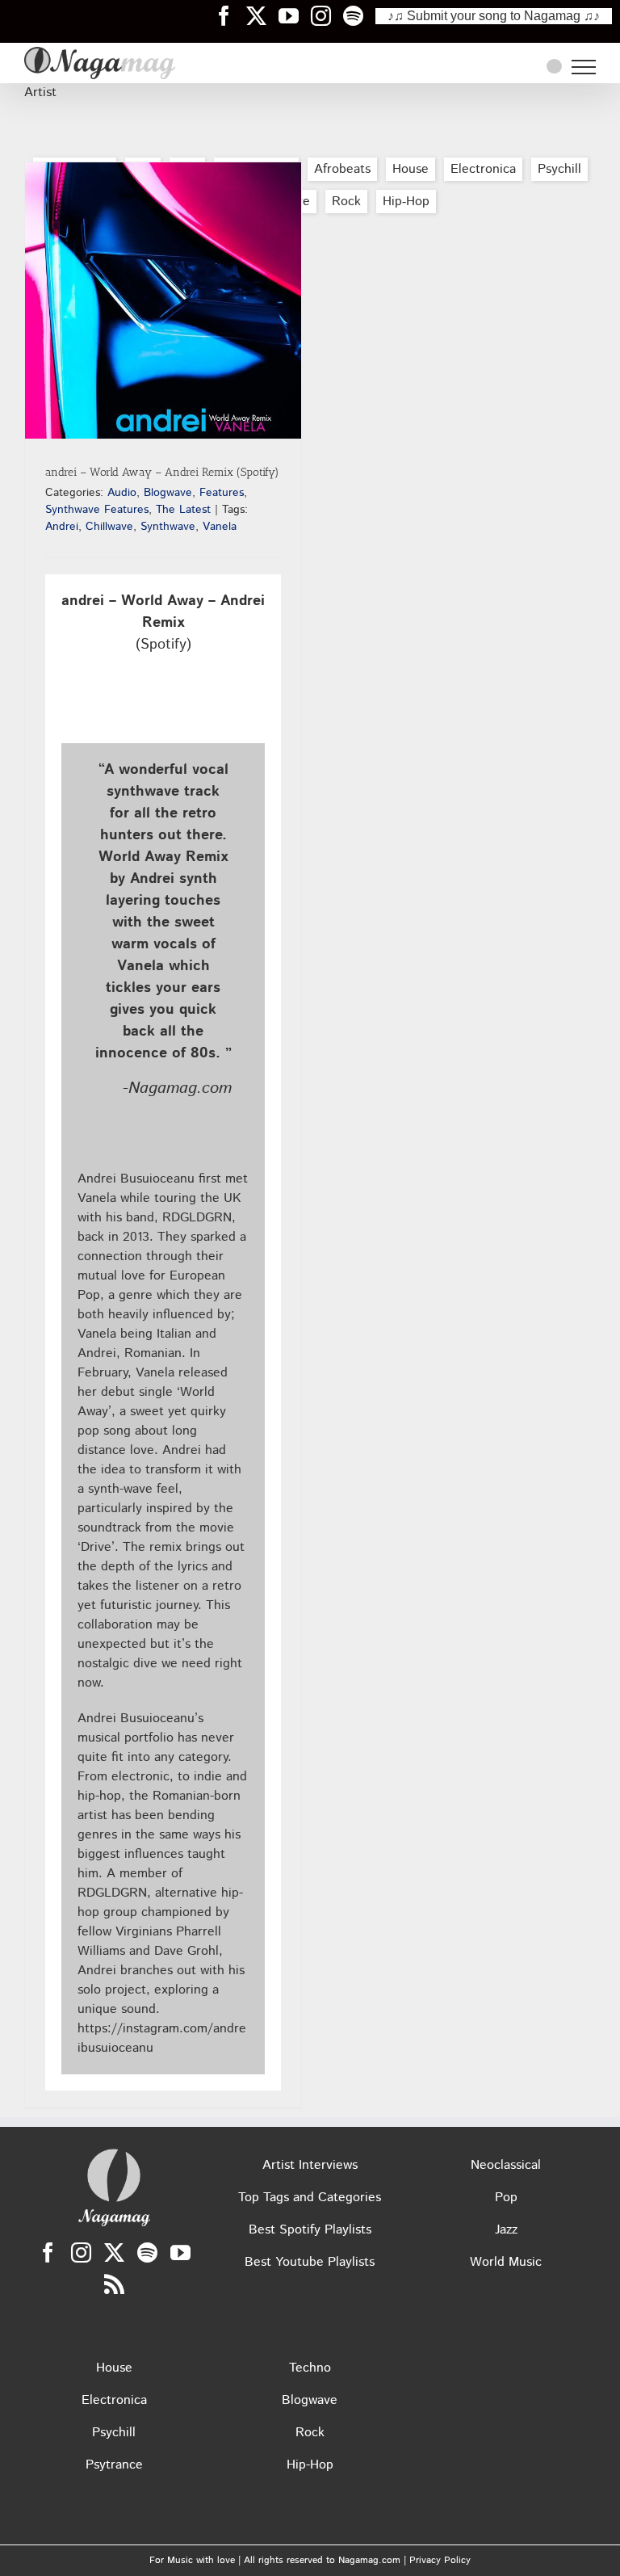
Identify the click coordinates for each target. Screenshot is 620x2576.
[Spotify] (147, 2252)
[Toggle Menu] (584, 67)
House (411, 169)
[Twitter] (114, 2252)
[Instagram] (81, 2252)
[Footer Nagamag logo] (114, 2152)
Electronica (483, 169)
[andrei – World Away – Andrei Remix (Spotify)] (163, 300)
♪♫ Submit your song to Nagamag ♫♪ (494, 16)
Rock (346, 202)
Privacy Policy (440, 2560)
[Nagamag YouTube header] (295, 15)
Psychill (559, 169)
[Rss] (114, 2284)
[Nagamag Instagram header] (327, 15)
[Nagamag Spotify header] (359, 15)
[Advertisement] (310, 246)
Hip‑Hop (406, 202)
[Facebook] (48, 2252)
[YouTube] (180, 2252)
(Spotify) (163, 623)
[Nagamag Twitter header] (262, 15)
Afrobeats (342, 169)
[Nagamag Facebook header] (230, 15)
